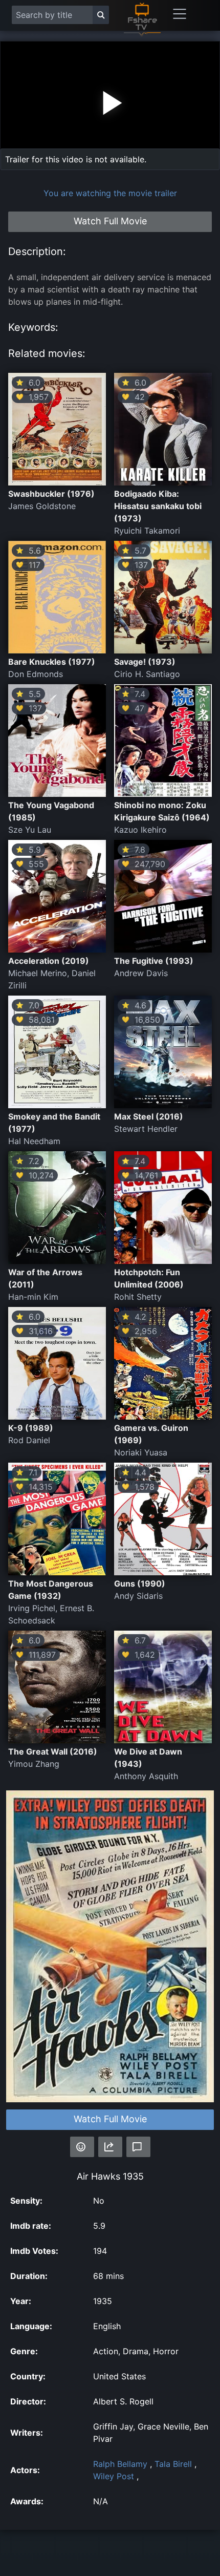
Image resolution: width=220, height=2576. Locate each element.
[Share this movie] (110, 2147)
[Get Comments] (138, 2147)
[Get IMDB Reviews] (82, 2147)
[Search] (101, 15)
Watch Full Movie (110, 2119)
